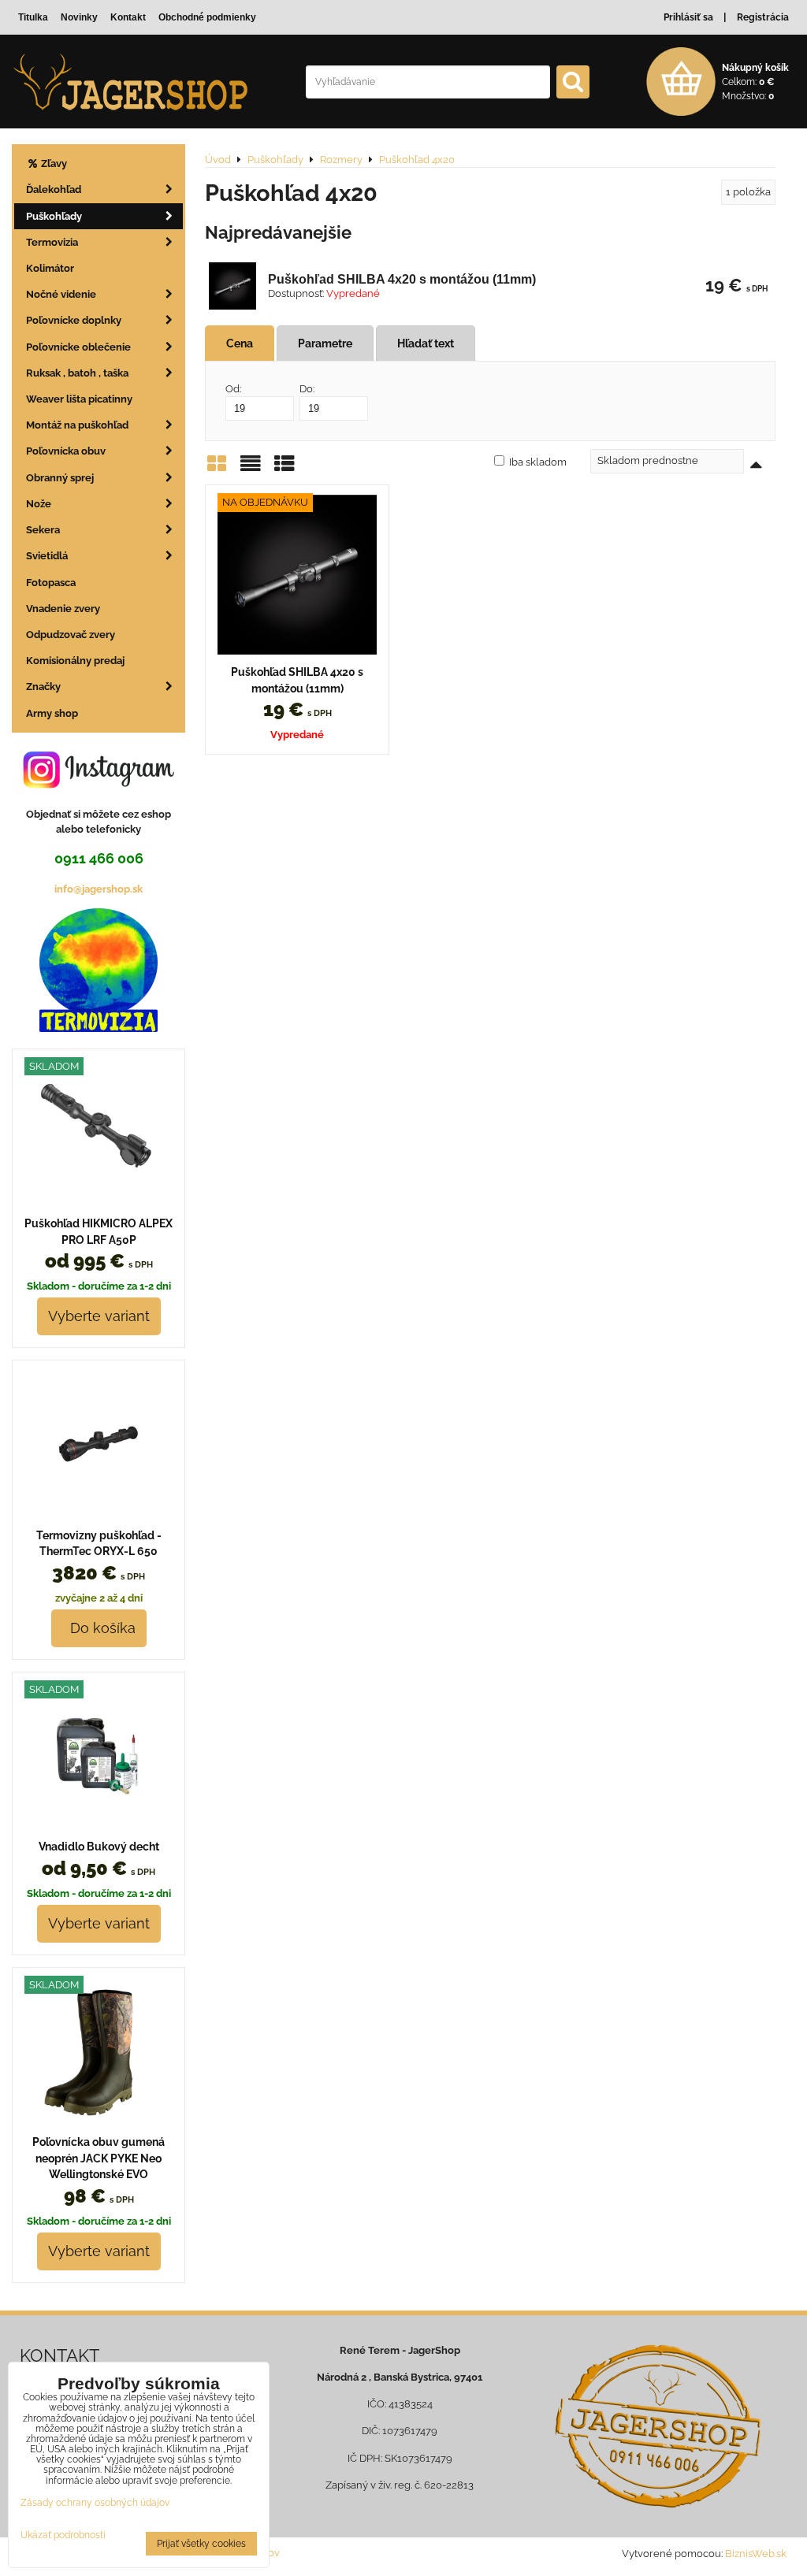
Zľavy (53, 163)
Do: (307, 389)
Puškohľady (54, 216)
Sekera (43, 530)
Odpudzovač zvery (71, 635)
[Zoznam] (251, 469)
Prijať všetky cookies (201, 2544)
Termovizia (52, 242)
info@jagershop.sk (99, 889)
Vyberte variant (99, 1316)
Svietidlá (47, 556)
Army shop (52, 713)
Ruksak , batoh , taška (77, 373)
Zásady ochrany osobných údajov (95, 2503)
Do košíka (99, 1628)
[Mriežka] (217, 469)
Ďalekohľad (54, 189)
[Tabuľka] (284, 469)
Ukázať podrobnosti (63, 2535)
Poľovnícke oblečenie (78, 347)
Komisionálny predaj (75, 661)
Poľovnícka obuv (66, 451)
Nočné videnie (61, 294)
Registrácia (763, 17)
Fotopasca (51, 583)
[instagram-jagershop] (99, 787)
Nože (39, 504)
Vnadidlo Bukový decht (99, 1847)
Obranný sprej (60, 478)
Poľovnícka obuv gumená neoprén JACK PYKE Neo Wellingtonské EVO (99, 2158)
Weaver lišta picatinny (79, 399)
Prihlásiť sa (688, 17)
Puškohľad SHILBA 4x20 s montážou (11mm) (402, 279)
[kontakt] (658, 2426)
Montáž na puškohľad (77, 425)
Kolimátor (50, 268)
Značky (43, 687)
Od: (233, 389)
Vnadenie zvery (63, 609)
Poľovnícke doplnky (74, 320)
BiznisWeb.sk (756, 2554)
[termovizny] (99, 1028)
